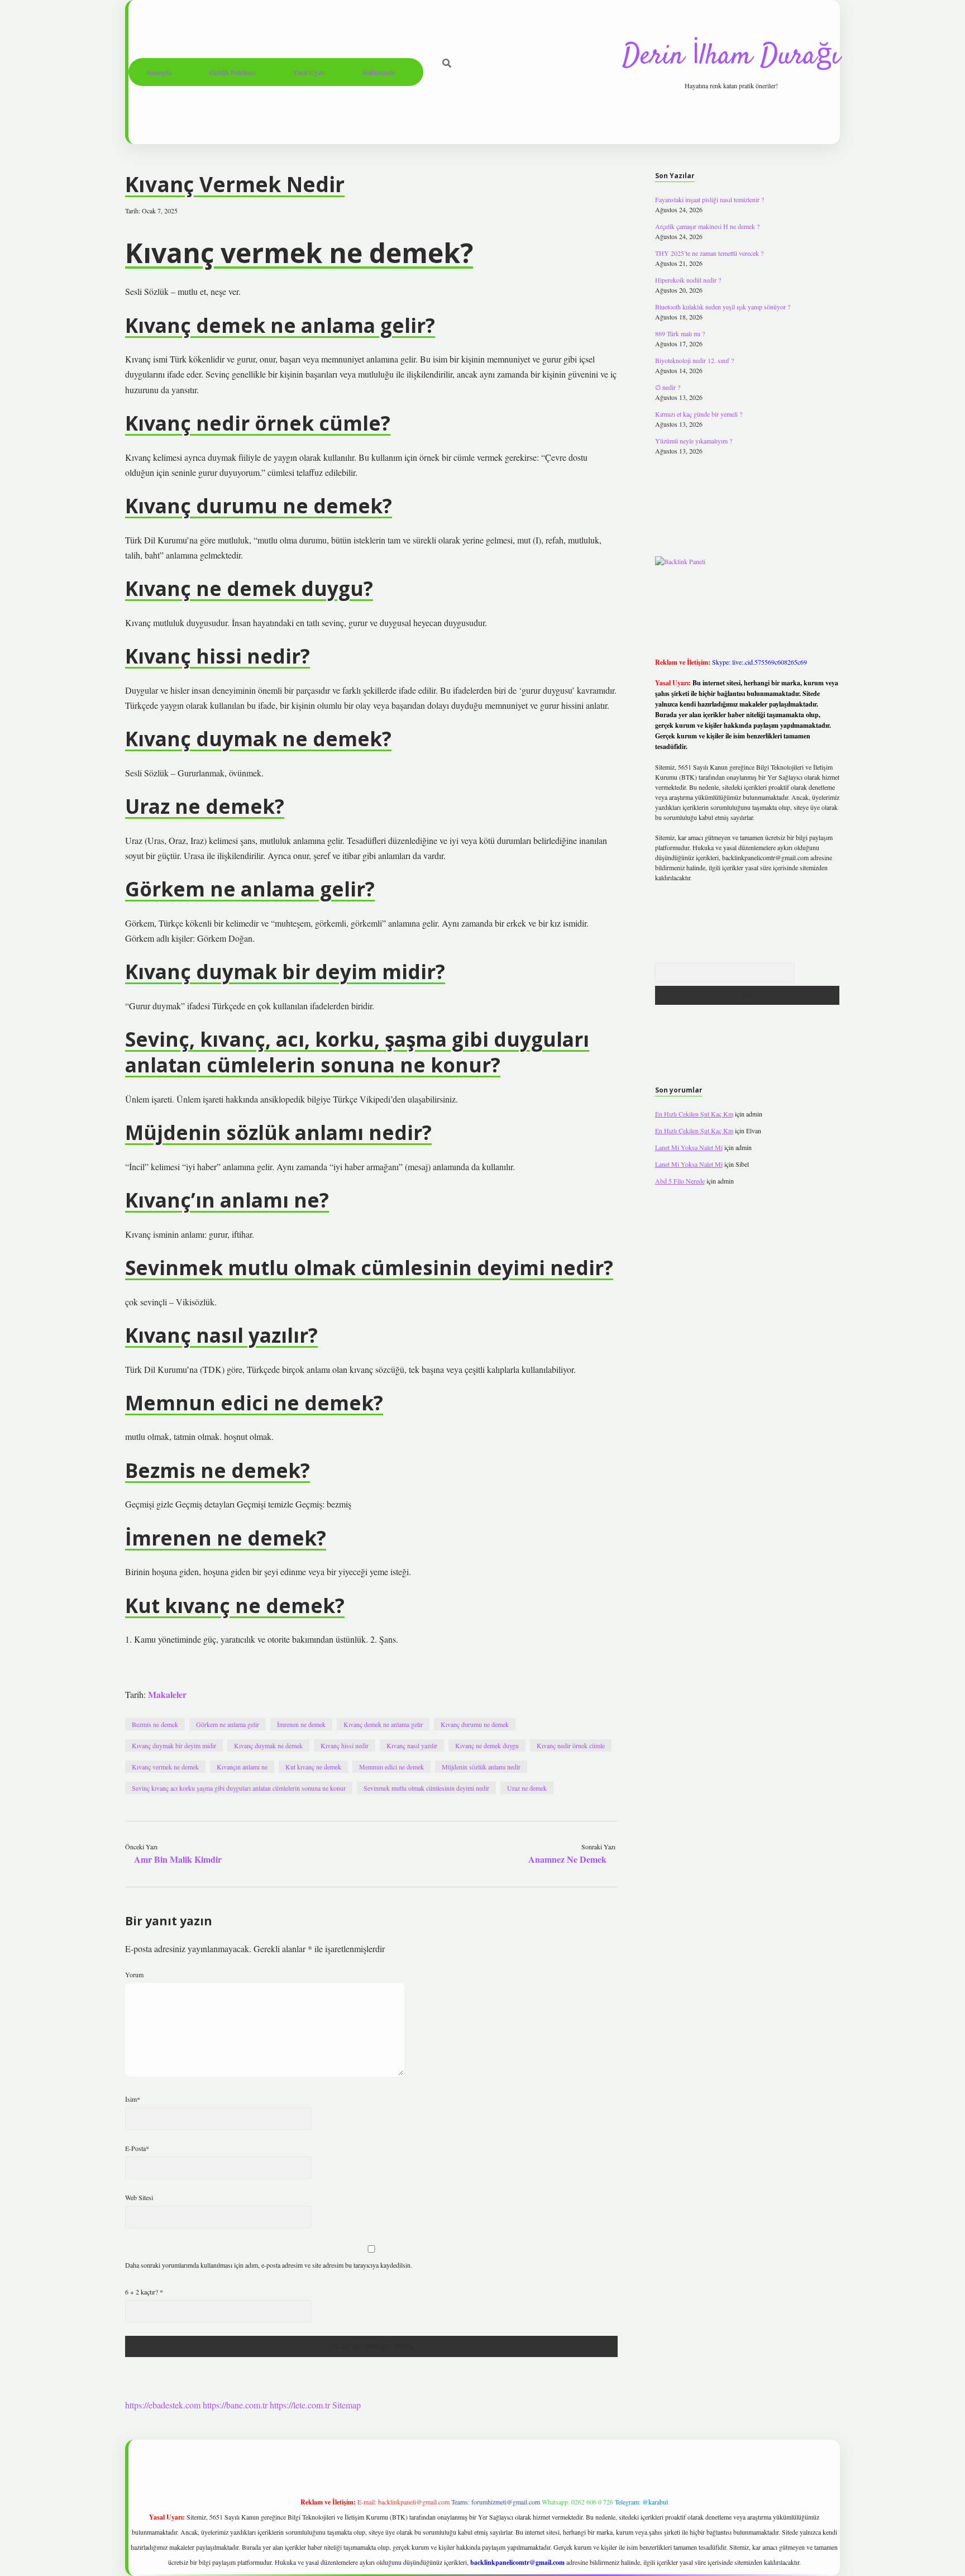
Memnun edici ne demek (391, 1767)
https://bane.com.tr (235, 2405)
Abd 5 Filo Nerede (680, 1181)
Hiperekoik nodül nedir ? (688, 280)
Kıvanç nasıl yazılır (412, 1745)
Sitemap (347, 2405)
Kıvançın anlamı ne (242, 1767)
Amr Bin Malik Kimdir (178, 1859)
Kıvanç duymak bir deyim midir (174, 1745)
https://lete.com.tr (300, 2405)
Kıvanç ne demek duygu (487, 1745)
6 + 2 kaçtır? (144, 2292)
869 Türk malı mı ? (680, 333)
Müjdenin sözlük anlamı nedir (481, 1767)
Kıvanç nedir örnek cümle (571, 1745)
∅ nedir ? (668, 387)
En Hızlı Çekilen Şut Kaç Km (694, 1114)
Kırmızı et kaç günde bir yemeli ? (699, 414)
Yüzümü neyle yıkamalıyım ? (694, 441)
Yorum (134, 1974)
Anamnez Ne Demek (567, 1859)
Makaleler (167, 1694)
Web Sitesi (139, 2197)
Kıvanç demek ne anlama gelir (383, 1724)
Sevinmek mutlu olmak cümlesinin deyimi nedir (426, 1788)
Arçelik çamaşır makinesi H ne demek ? (707, 226)
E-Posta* (137, 2148)
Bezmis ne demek (155, 1724)
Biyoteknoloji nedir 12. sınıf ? (694, 360)
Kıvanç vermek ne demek (165, 1767)
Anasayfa (159, 72)
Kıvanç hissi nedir (345, 1745)
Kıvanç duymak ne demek (268, 1745)
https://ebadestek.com (163, 2405)
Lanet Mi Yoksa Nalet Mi (689, 1147)
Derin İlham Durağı (731, 57)
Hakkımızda (378, 72)
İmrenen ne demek (301, 1724)
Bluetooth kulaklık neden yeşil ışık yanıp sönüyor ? (723, 307)
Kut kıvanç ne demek (313, 1767)
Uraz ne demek (527, 1788)
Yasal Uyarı (309, 72)
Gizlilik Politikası (232, 72)
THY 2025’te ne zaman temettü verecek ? (709, 253)
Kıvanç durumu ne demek (475, 1724)
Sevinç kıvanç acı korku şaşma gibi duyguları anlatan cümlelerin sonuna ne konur (239, 1788)
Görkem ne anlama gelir (228, 1724)
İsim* (133, 2099)
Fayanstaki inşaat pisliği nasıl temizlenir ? (710, 199)
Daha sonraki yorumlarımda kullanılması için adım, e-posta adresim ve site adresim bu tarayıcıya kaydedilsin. (269, 2265)
